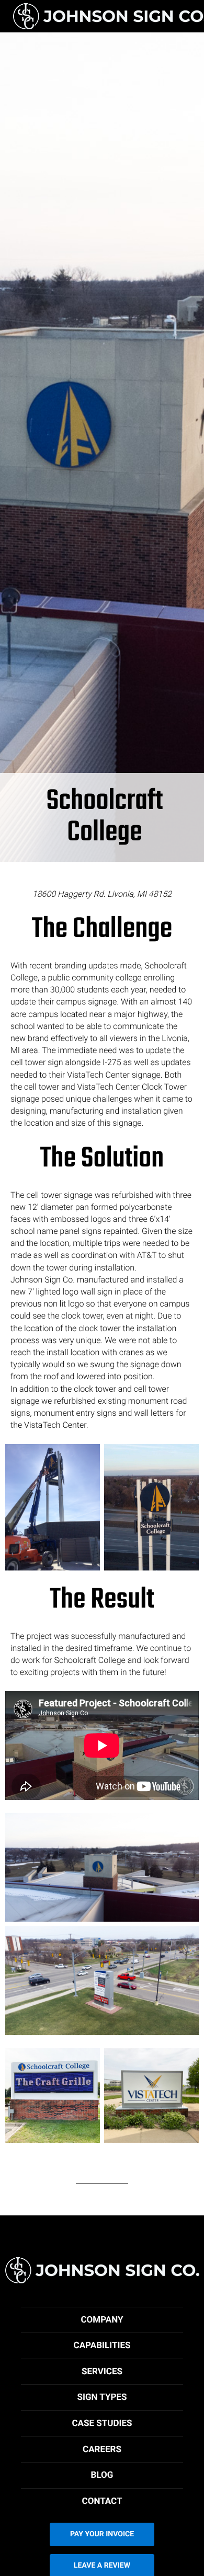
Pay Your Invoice (102, 2534)
